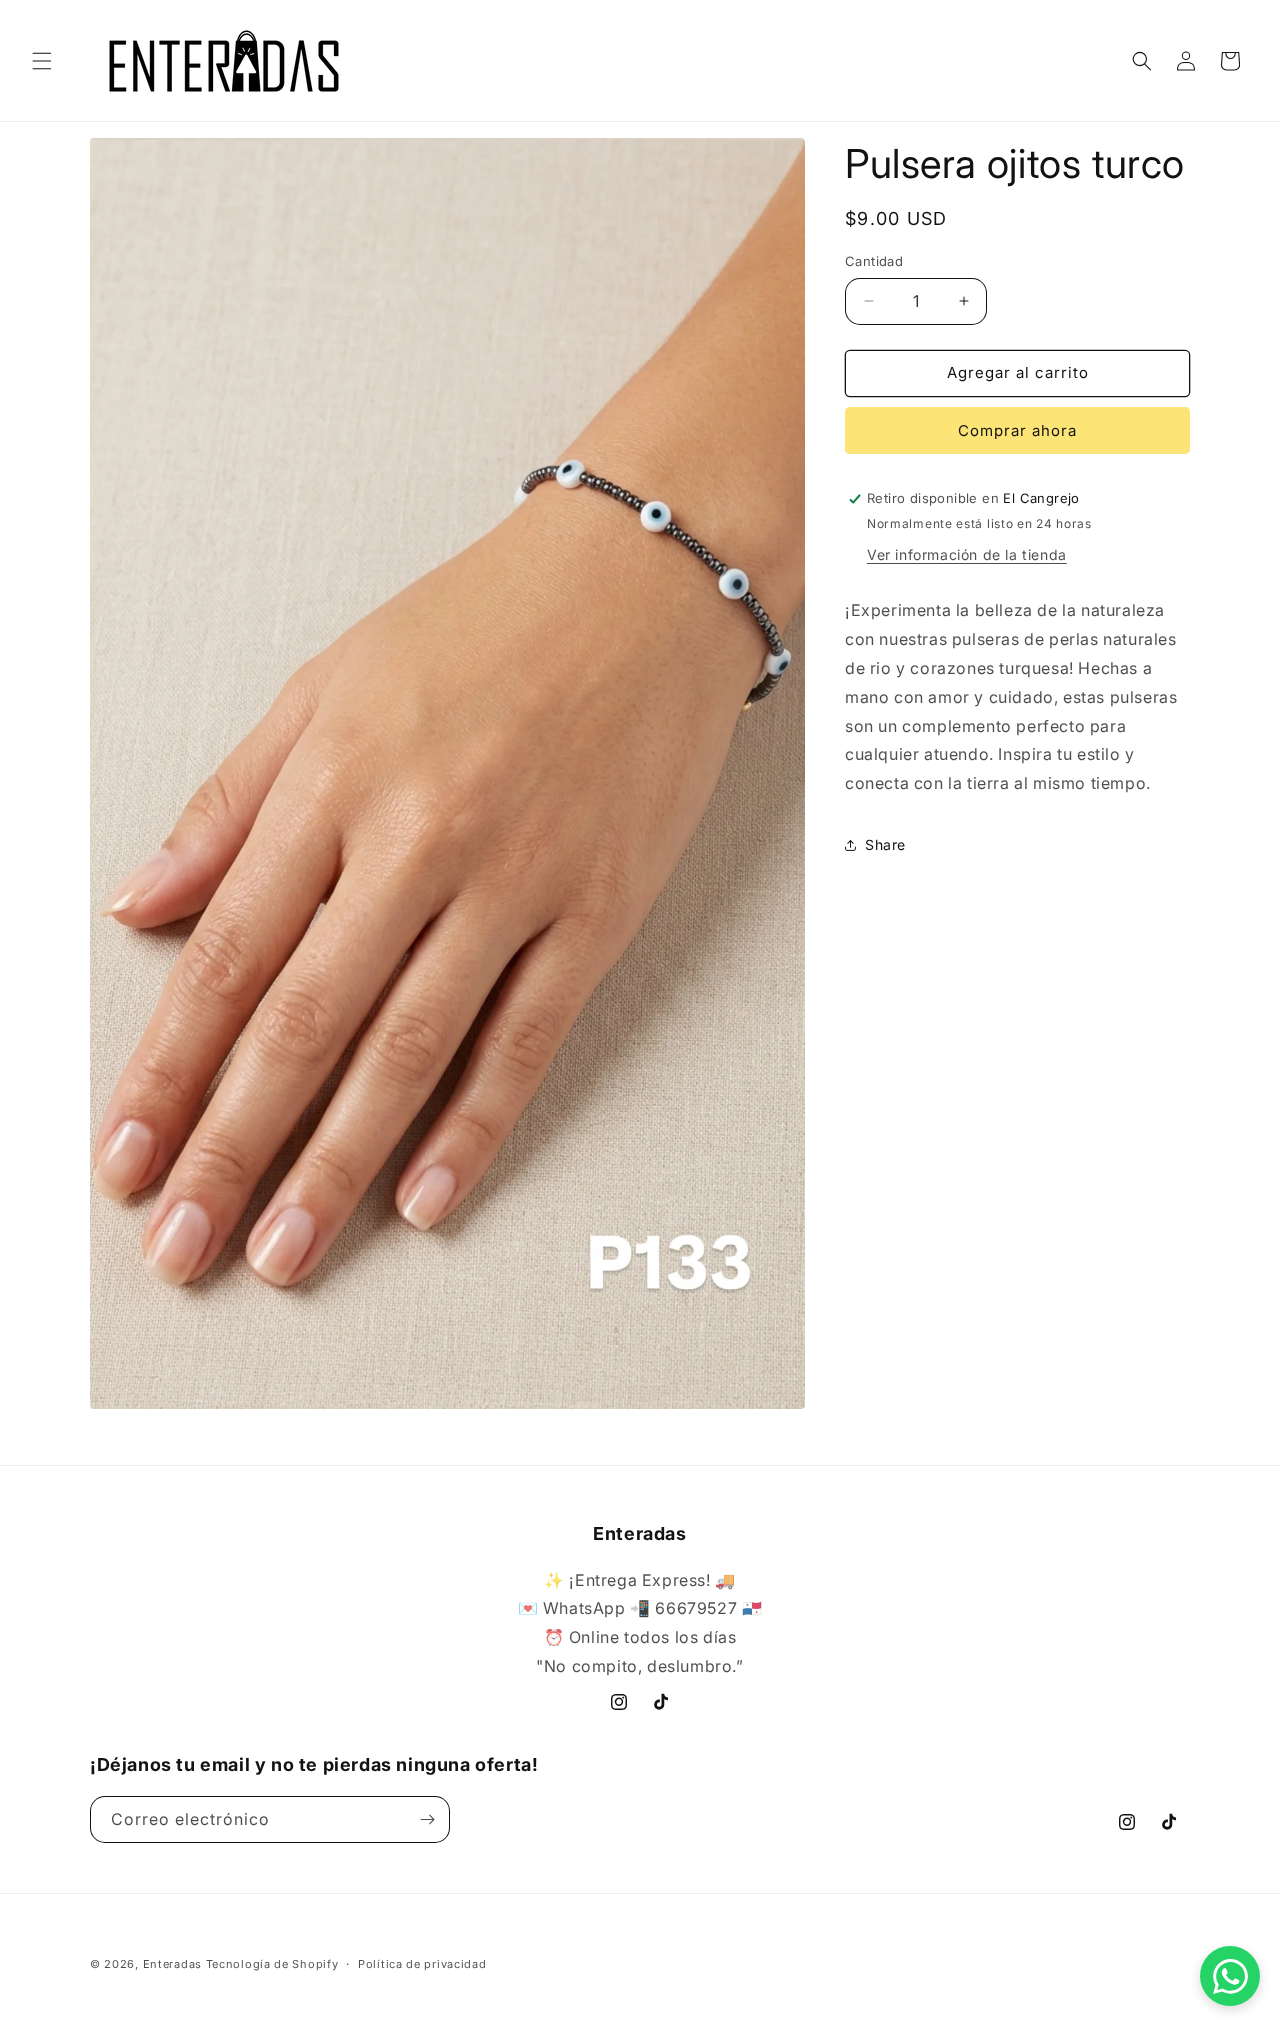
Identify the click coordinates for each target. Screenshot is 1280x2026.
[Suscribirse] (427, 1819)
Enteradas (172, 1964)
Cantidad (874, 261)
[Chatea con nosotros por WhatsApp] (1230, 1976)
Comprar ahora (1017, 430)
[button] (42, 61)
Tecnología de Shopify (272, 1964)
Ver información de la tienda (967, 554)
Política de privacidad (422, 1964)
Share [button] (885, 844)
